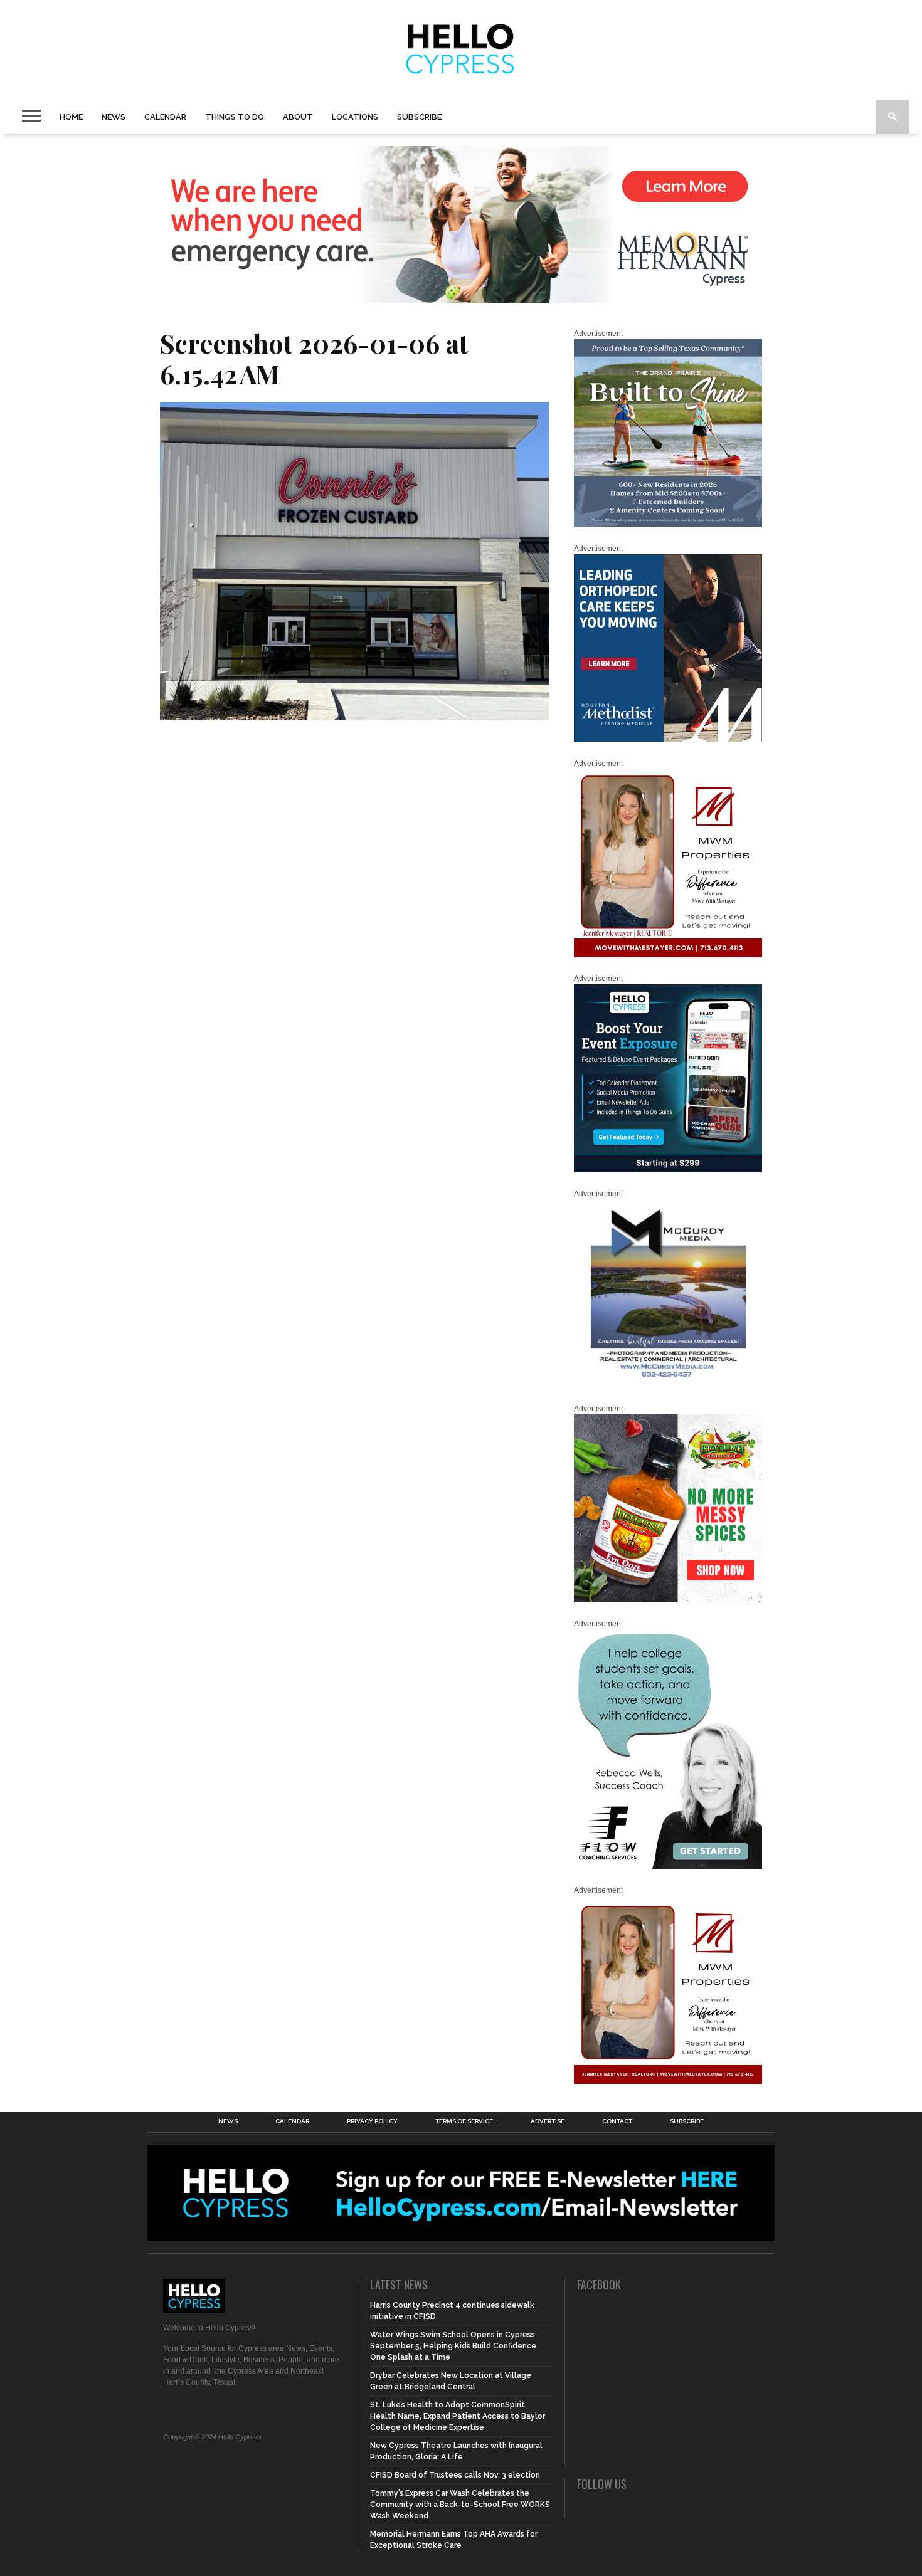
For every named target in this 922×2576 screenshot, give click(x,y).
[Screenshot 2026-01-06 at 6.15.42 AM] (354, 716)
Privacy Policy (372, 2121)
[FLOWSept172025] (668, 1866)
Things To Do (235, 117)
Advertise (548, 2121)
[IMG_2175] (668, 1385)
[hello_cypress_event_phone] (668, 1170)
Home (71, 117)
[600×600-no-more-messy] (668, 1600)
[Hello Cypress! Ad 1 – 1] (668, 955)
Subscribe (419, 117)
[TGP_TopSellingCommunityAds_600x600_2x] (668, 525)
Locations (355, 117)
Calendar (165, 117)
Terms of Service (464, 2121)
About (298, 117)
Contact (617, 2121)
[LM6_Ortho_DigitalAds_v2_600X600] (668, 740)
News (114, 117)
